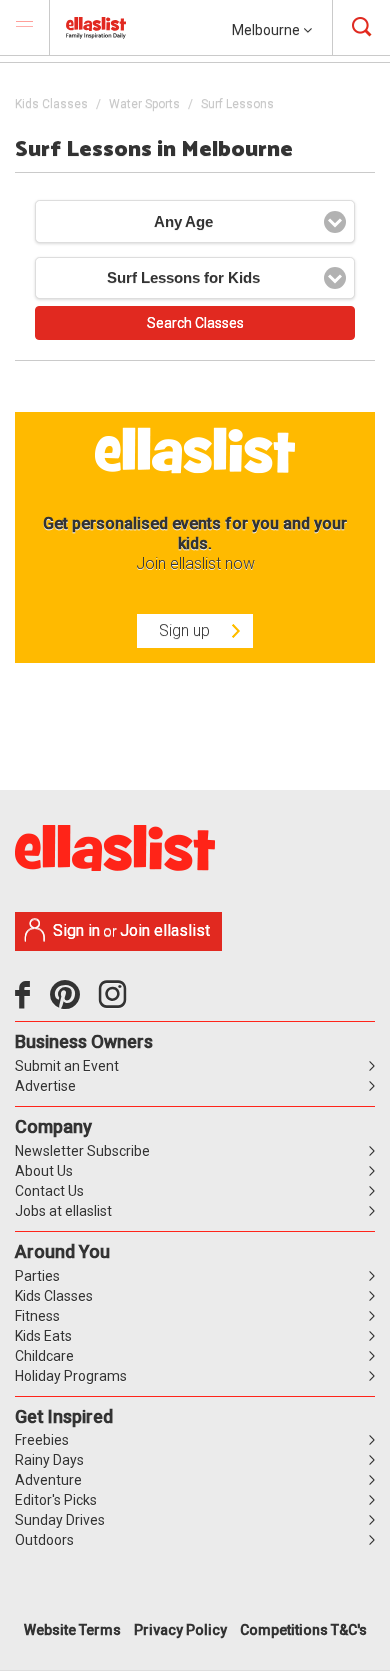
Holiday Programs (71, 1376)
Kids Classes (51, 104)
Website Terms (72, 1630)
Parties (37, 1276)
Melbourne (267, 30)
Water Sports (144, 104)
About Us (44, 1171)
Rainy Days (49, 1460)
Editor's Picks (56, 1500)
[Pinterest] (72, 1002)
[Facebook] (27, 1002)
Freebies (42, 1440)
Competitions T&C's (303, 1630)
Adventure (48, 1480)
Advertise (45, 1086)
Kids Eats (43, 1336)
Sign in (76, 930)
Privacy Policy (180, 1630)
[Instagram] (116, 1002)
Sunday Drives (60, 1520)
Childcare (44, 1356)
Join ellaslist (165, 930)
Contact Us (49, 1191)
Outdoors (44, 1540)
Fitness (37, 1316)
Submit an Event (67, 1066)
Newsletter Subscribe (82, 1151)
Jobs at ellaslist (63, 1211)
